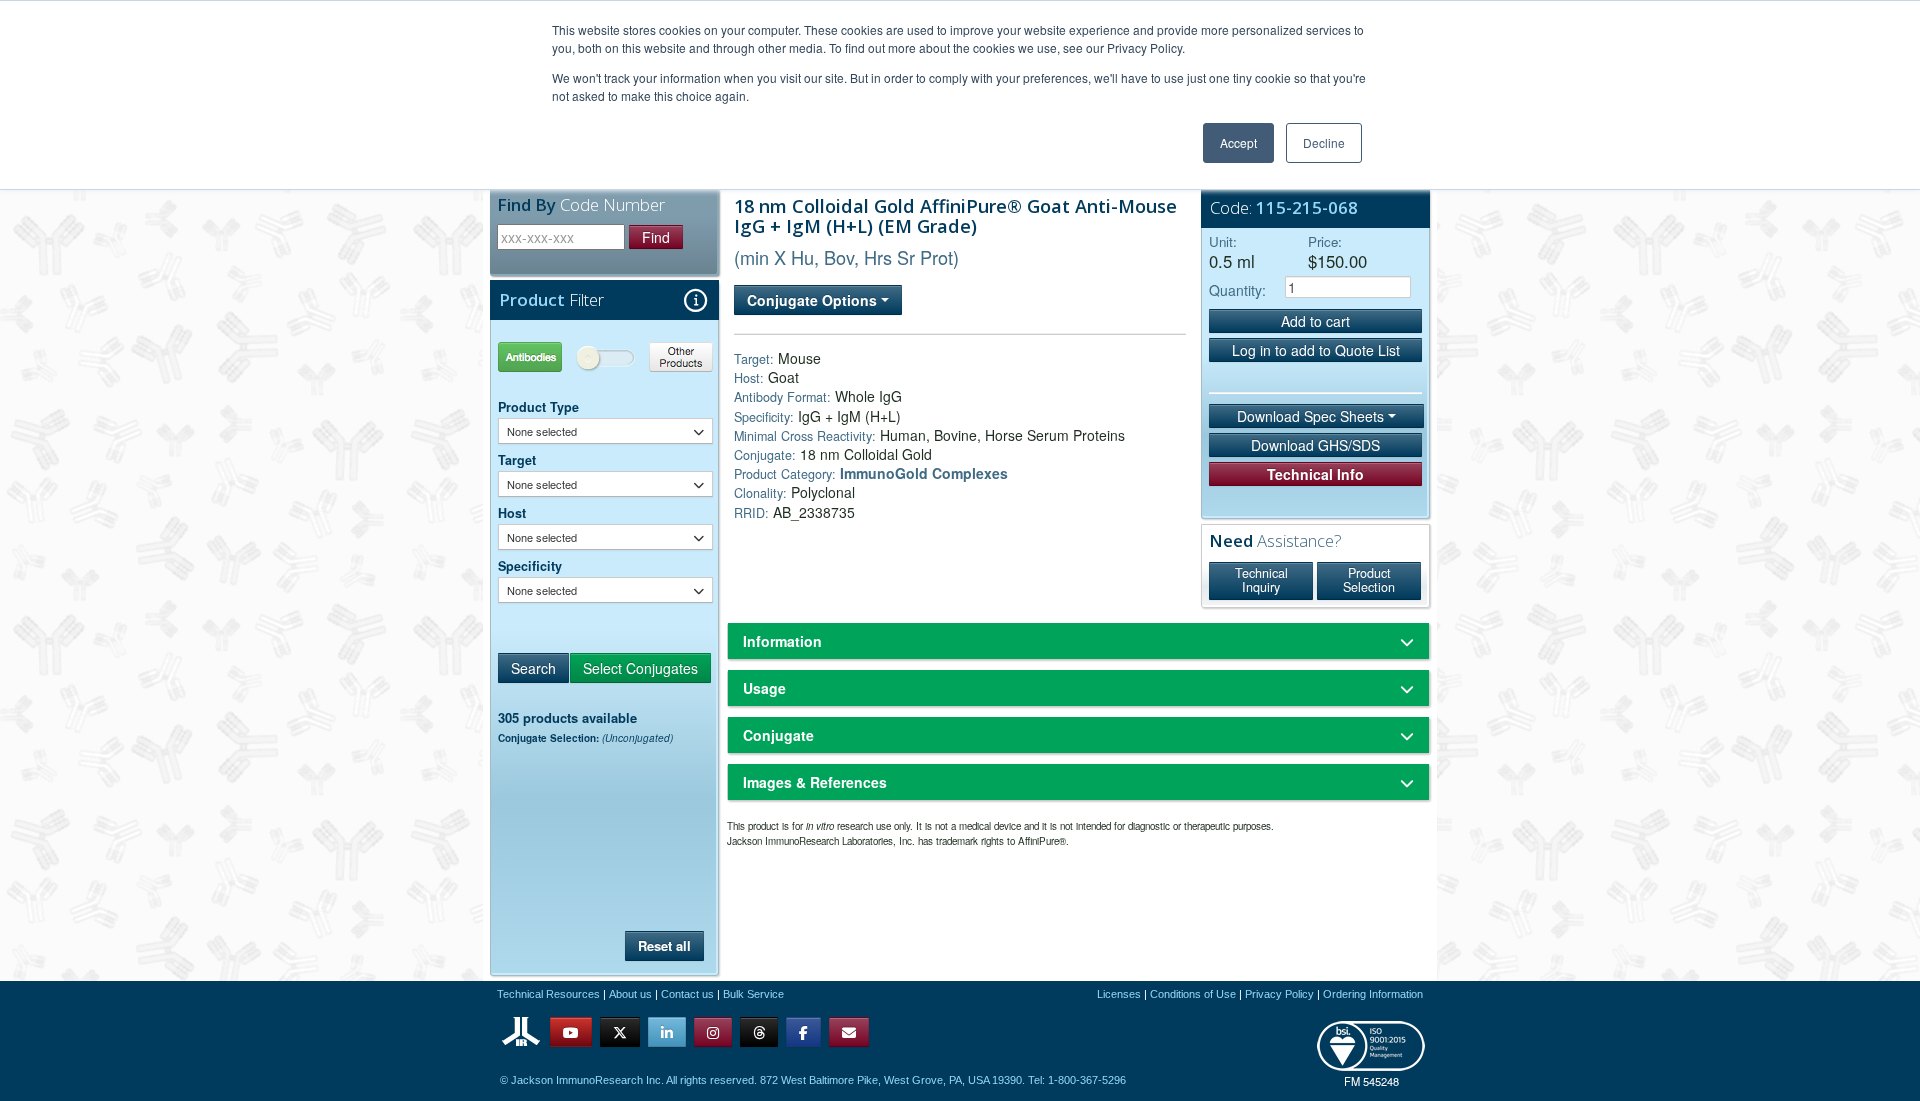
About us (630, 994)
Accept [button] (1238, 142)
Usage (764, 688)
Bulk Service (753, 994)
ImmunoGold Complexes (924, 473)
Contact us (687, 994)
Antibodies (552, 356)
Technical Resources (548, 994)
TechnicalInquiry (1261, 580)
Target (517, 460)
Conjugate (778, 735)
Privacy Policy (1279, 994)
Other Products (659, 356)
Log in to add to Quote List (1316, 350)
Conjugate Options (814, 300)
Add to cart (1315, 321)
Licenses (1119, 994)
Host (512, 513)
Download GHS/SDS (1315, 445)
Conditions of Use (1193, 994)
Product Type (538, 407)
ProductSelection (1369, 580)
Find (656, 237)
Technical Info (1315, 474)
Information (782, 641)
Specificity (530, 566)
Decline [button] (1324, 142)
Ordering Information (1373, 994)
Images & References (815, 782)
